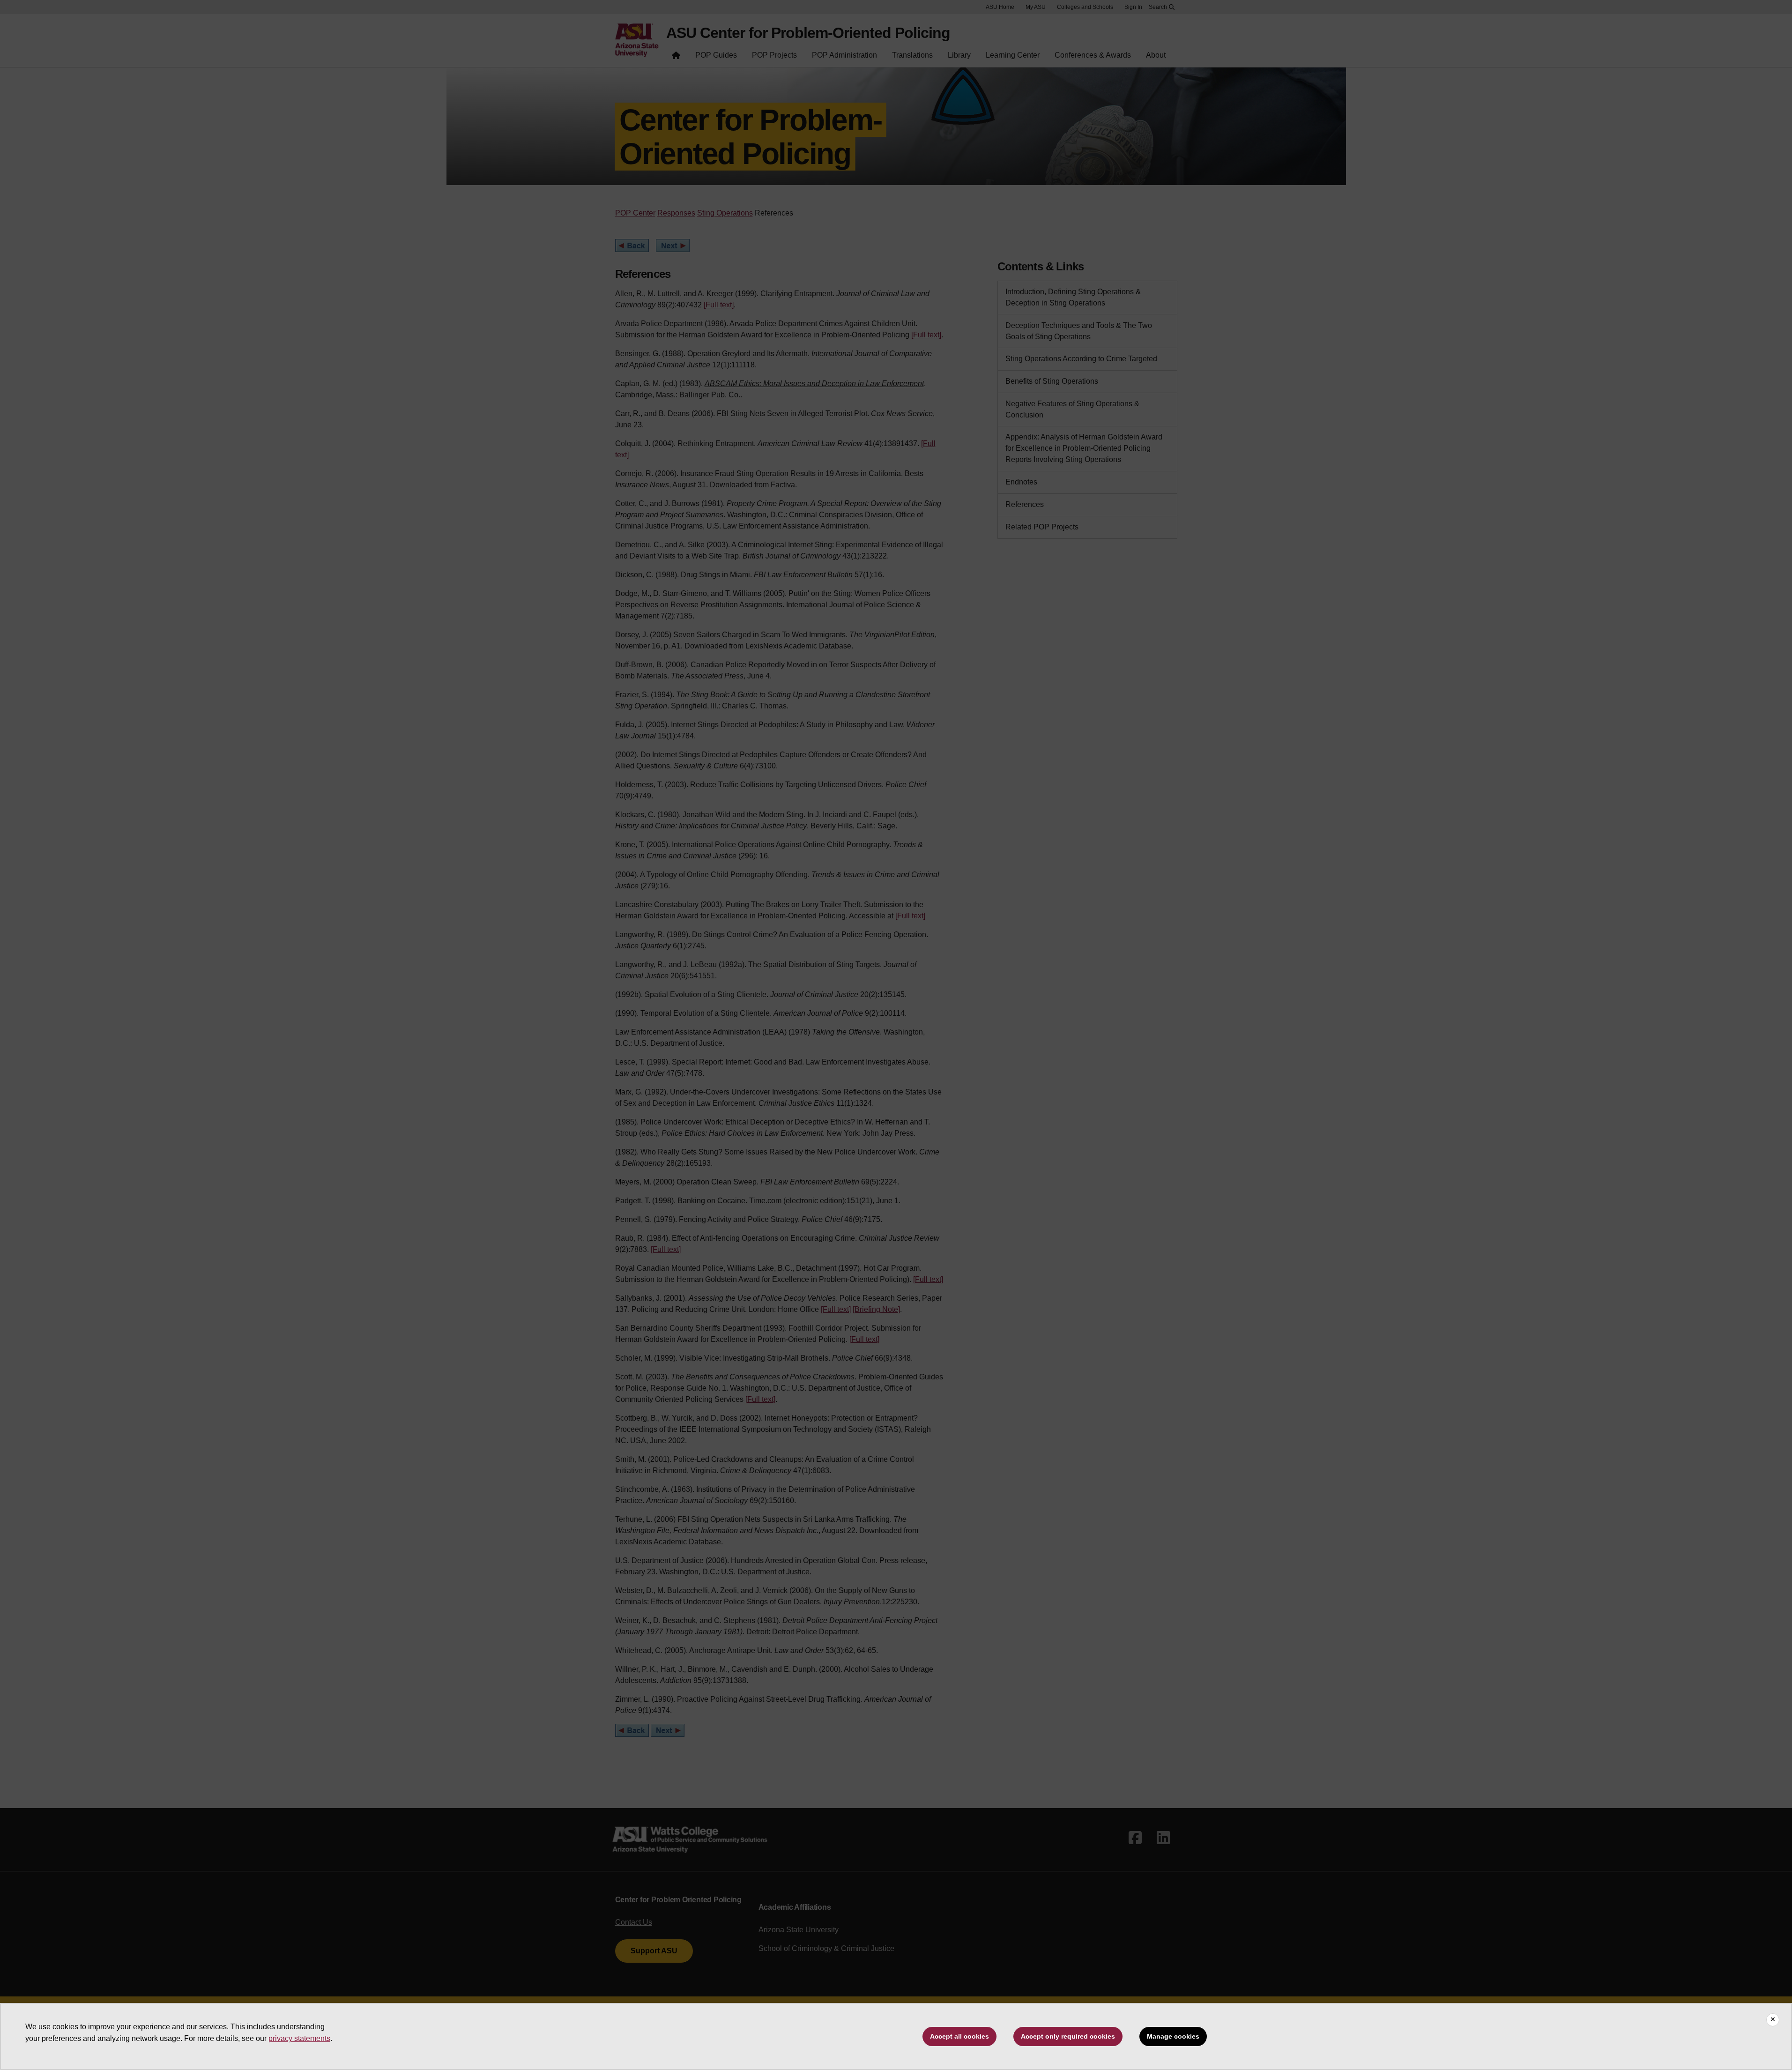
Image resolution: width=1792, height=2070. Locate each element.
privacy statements (299, 2038)
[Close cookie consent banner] (1773, 2020)
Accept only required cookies (1068, 2036)
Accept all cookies (959, 2036)
